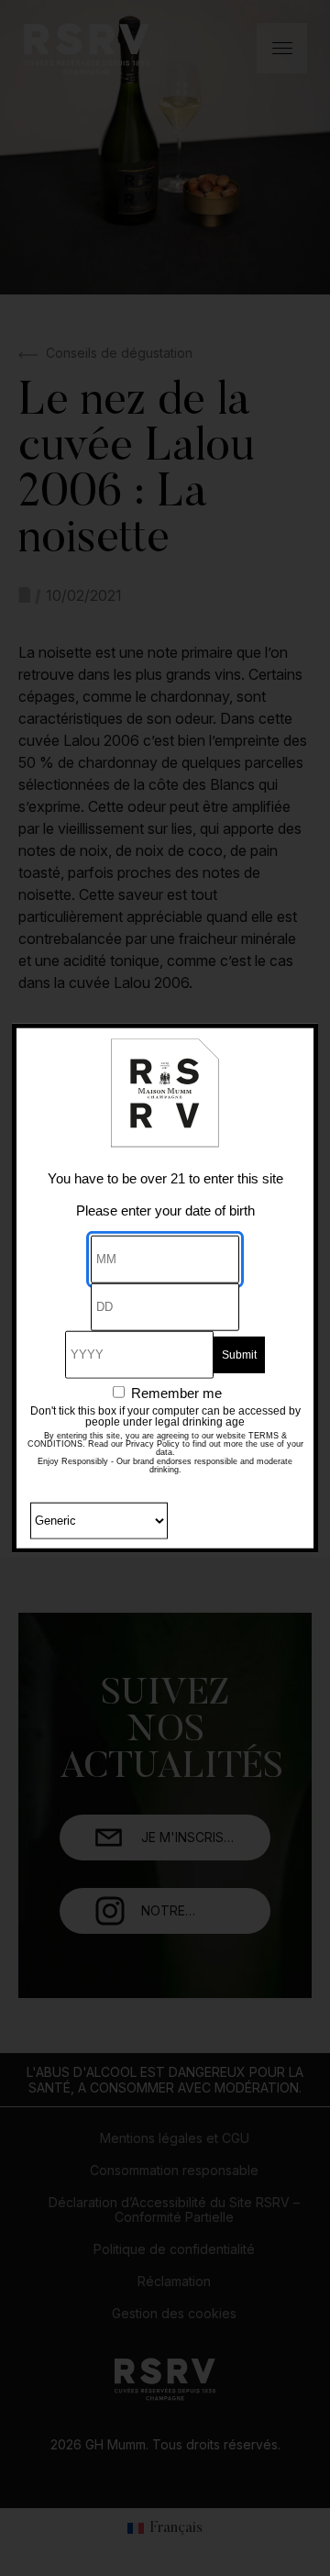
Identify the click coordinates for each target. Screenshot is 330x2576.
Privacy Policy (153, 1443)
